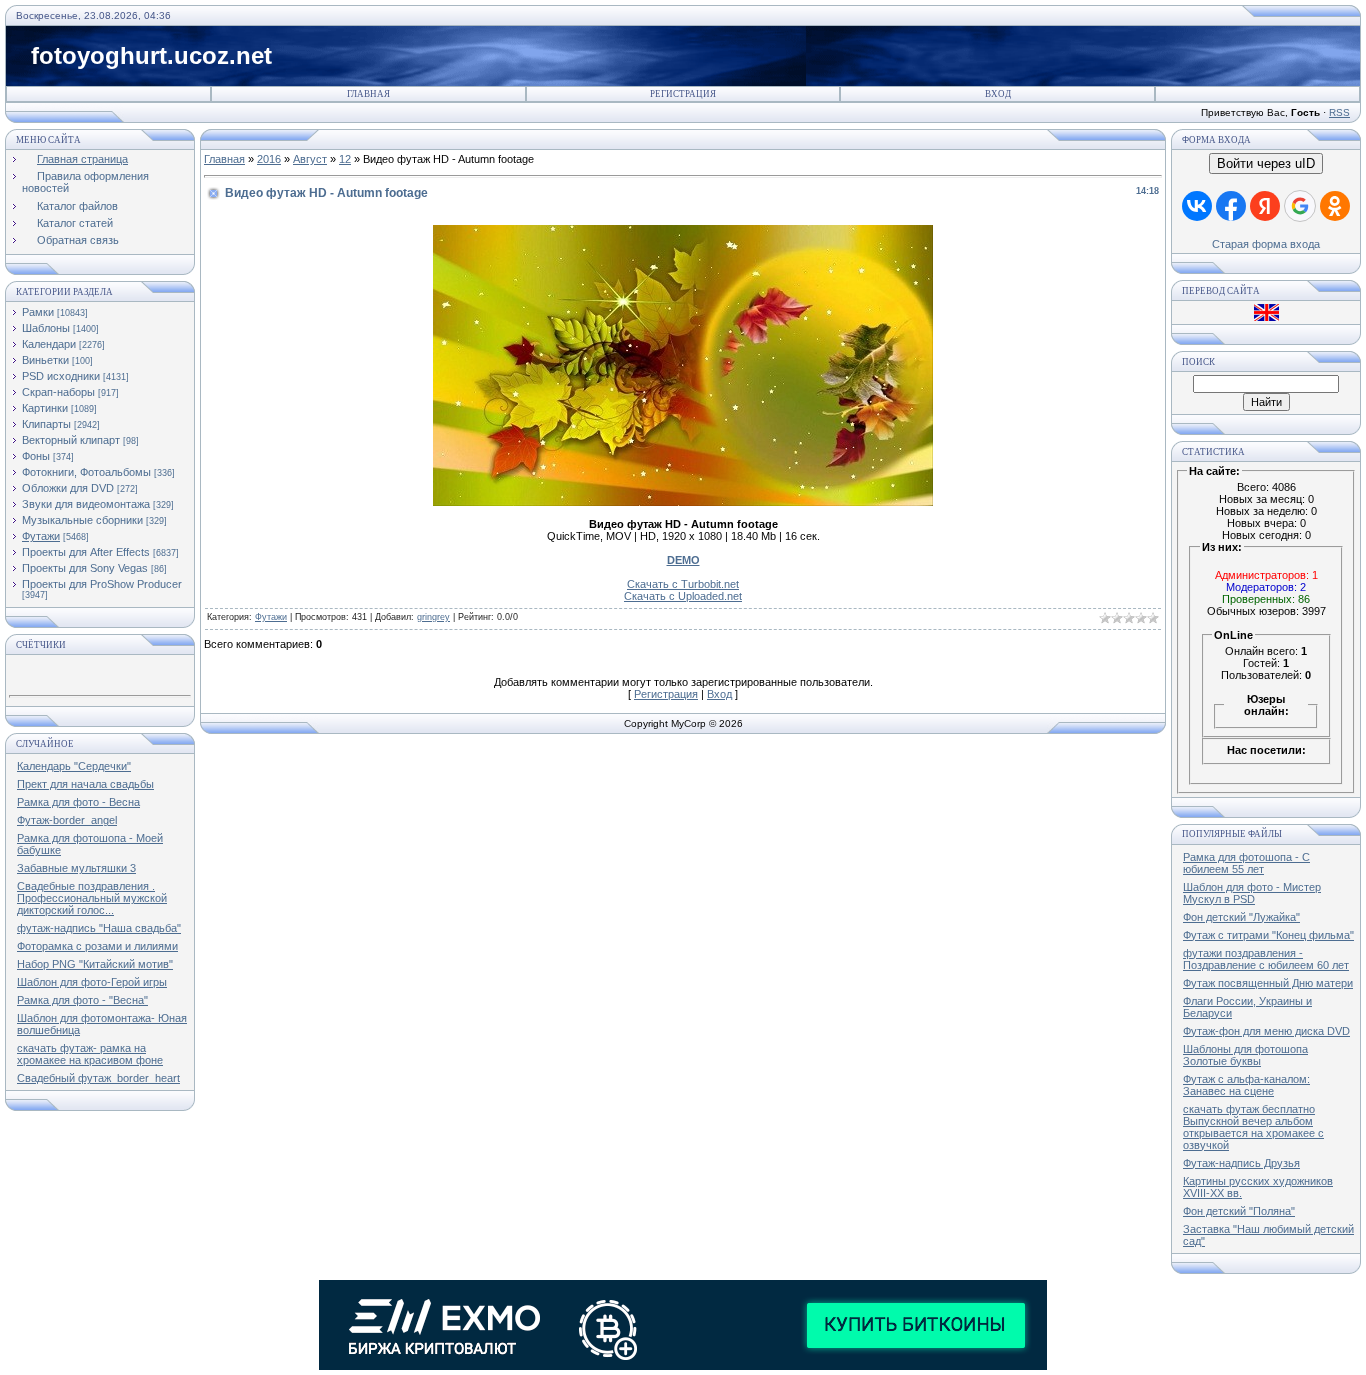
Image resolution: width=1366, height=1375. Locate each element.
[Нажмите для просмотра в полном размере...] (683, 502)
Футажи (41, 536)
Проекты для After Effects (86, 552)
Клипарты (46, 424)
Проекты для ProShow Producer (102, 584)
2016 (269, 159)
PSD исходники (61, 376)
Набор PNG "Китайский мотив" (95, 964)
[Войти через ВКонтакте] (1197, 206)
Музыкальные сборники (82, 520)
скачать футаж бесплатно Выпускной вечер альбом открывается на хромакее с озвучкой (1253, 1127)
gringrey (433, 617)
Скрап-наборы (58, 392)
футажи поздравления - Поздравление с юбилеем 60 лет (1266, 959)
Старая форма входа (1266, 244)
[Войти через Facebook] (1231, 206)
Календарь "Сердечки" (74, 766)
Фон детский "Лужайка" (1241, 917)
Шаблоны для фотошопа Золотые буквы (1245, 1055)
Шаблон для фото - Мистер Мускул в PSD (1252, 893)
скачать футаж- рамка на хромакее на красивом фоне (90, 1054)
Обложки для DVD (68, 488)
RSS (1339, 112)
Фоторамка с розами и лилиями (97, 946)
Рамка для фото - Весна (78, 802)
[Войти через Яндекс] (1265, 206)
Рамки (38, 312)
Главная (368, 94)
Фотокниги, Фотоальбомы (86, 472)
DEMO (683, 560)
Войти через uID (1266, 163)
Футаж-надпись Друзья (1241, 1163)
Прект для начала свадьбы (85, 784)
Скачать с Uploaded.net (683, 596)
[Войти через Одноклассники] (1335, 206)
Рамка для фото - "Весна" (82, 1000)
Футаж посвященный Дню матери (1268, 983)
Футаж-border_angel (67, 820)
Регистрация (683, 94)
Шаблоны (46, 328)
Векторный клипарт (71, 440)
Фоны (36, 456)
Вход (998, 94)
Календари (49, 344)
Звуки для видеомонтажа (86, 504)
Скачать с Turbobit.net (683, 584)
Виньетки (45, 360)
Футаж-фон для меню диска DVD (1266, 1031)
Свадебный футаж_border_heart (98, 1078)
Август (310, 159)
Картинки (45, 408)
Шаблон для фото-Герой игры (92, 982)
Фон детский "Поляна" (1239, 1211)
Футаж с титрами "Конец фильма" (1268, 935)
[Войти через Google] (1300, 206)
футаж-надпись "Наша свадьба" (99, 928)
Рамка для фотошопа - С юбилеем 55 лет (1246, 863)
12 (345, 159)
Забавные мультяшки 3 (76, 868)
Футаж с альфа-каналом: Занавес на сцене (1246, 1085)
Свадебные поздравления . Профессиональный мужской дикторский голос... (92, 898)
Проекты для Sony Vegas (85, 568)
